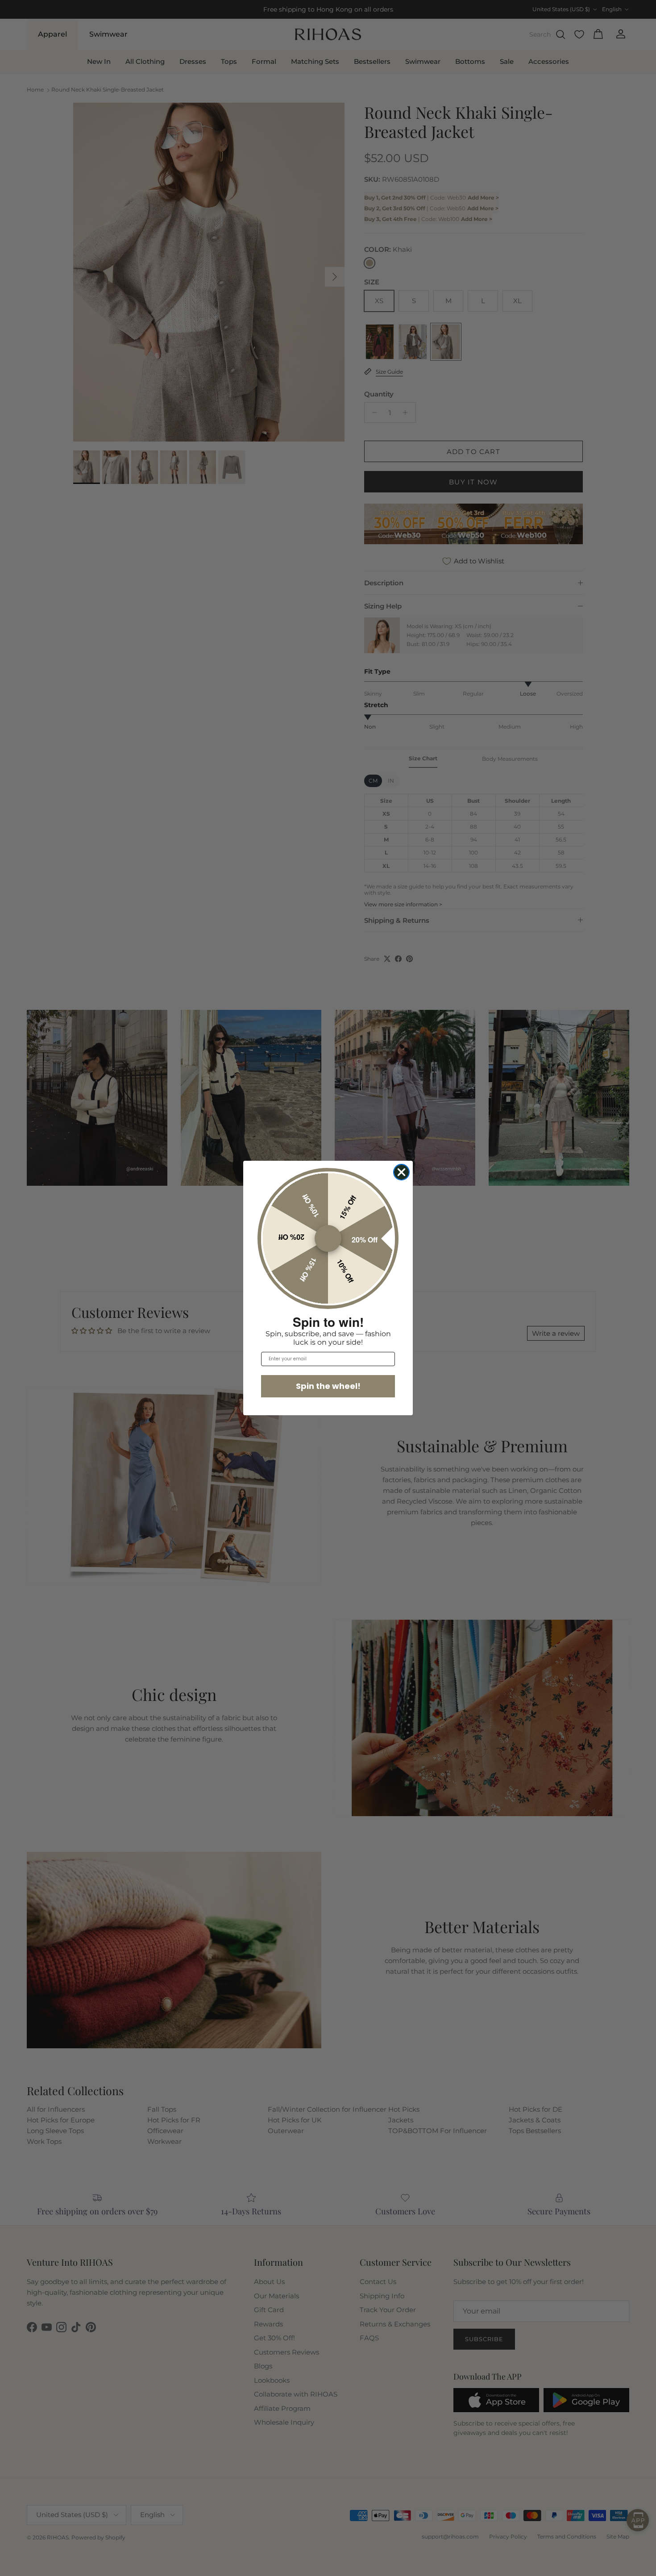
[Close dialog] (401, 1172)
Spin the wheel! (328, 1386)
